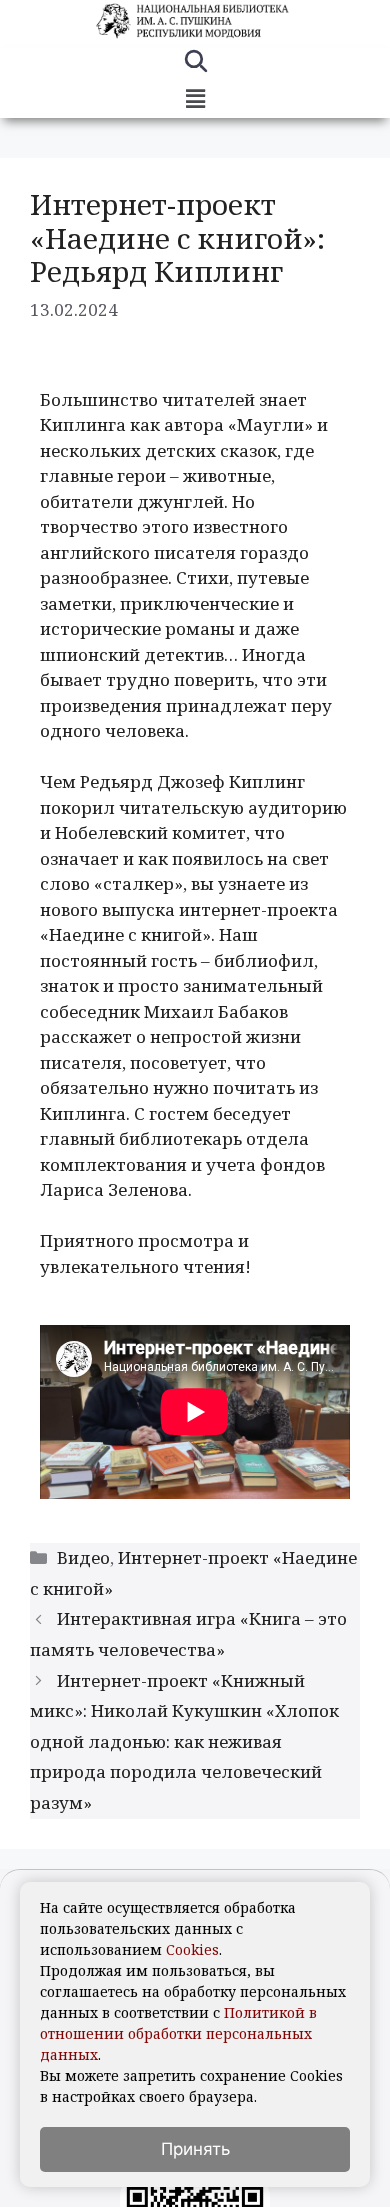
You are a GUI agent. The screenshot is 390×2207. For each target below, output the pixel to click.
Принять (195, 2149)
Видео (83, 1557)
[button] (195, 99)
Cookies (192, 1949)
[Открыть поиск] (195, 64)
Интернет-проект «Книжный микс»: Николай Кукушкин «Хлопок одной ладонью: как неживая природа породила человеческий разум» (184, 1741)
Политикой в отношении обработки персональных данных (178, 2033)
